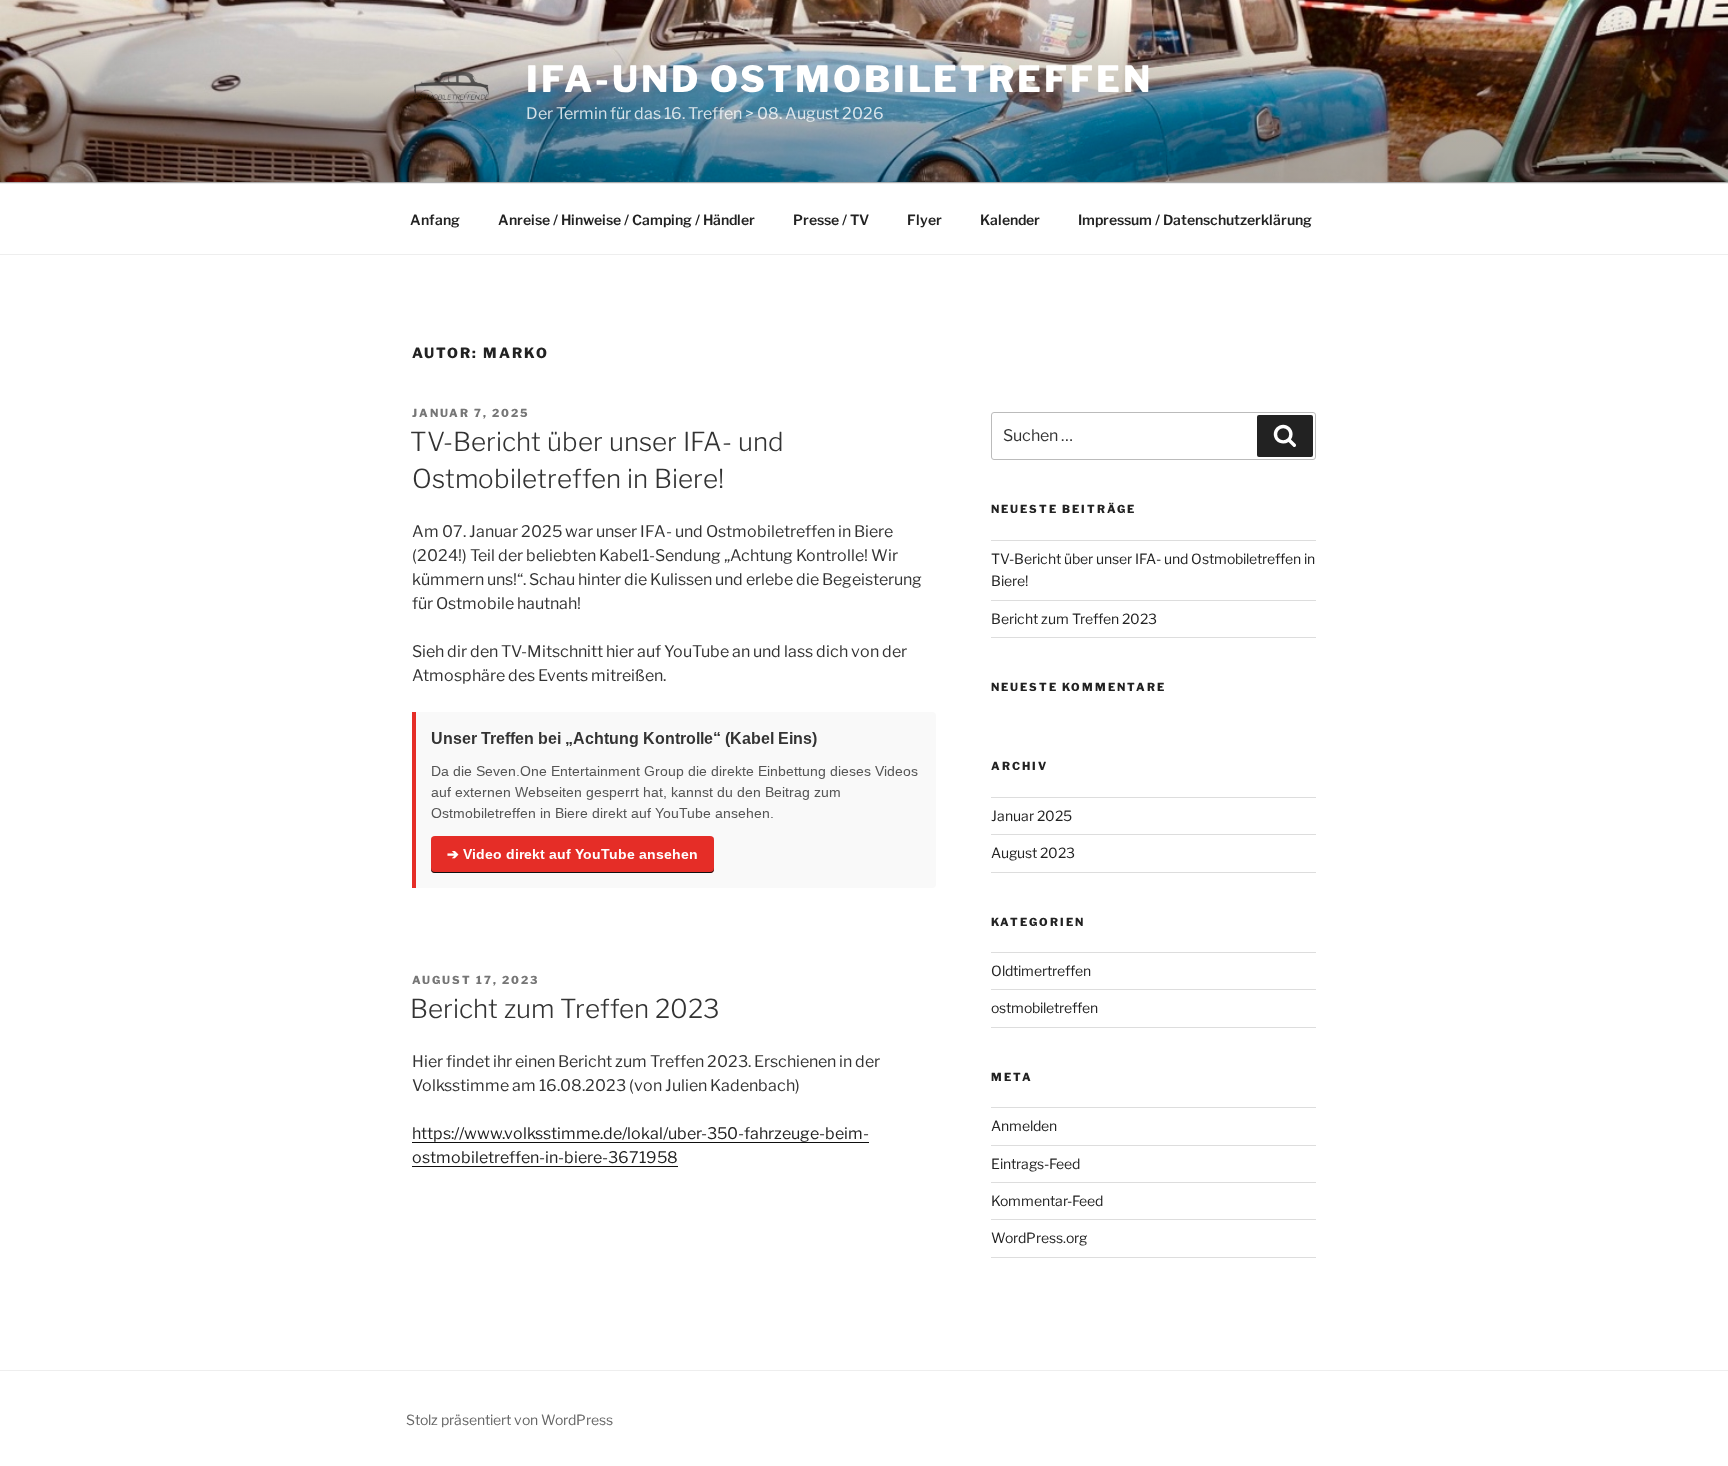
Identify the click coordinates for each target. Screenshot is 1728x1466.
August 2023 (1033, 852)
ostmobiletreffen (1044, 1007)
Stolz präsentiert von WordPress (509, 1419)
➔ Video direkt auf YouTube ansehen (572, 854)
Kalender (1010, 219)
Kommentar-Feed (1047, 1200)
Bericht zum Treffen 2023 (564, 1008)
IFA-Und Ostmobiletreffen (839, 79)
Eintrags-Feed (1035, 1163)
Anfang (435, 219)
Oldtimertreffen (1041, 970)
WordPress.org (1039, 1237)
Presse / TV (831, 219)
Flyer (924, 219)
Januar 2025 (1031, 815)
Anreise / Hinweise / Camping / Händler (626, 219)
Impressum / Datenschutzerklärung (1195, 219)
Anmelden (1024, 1125)
